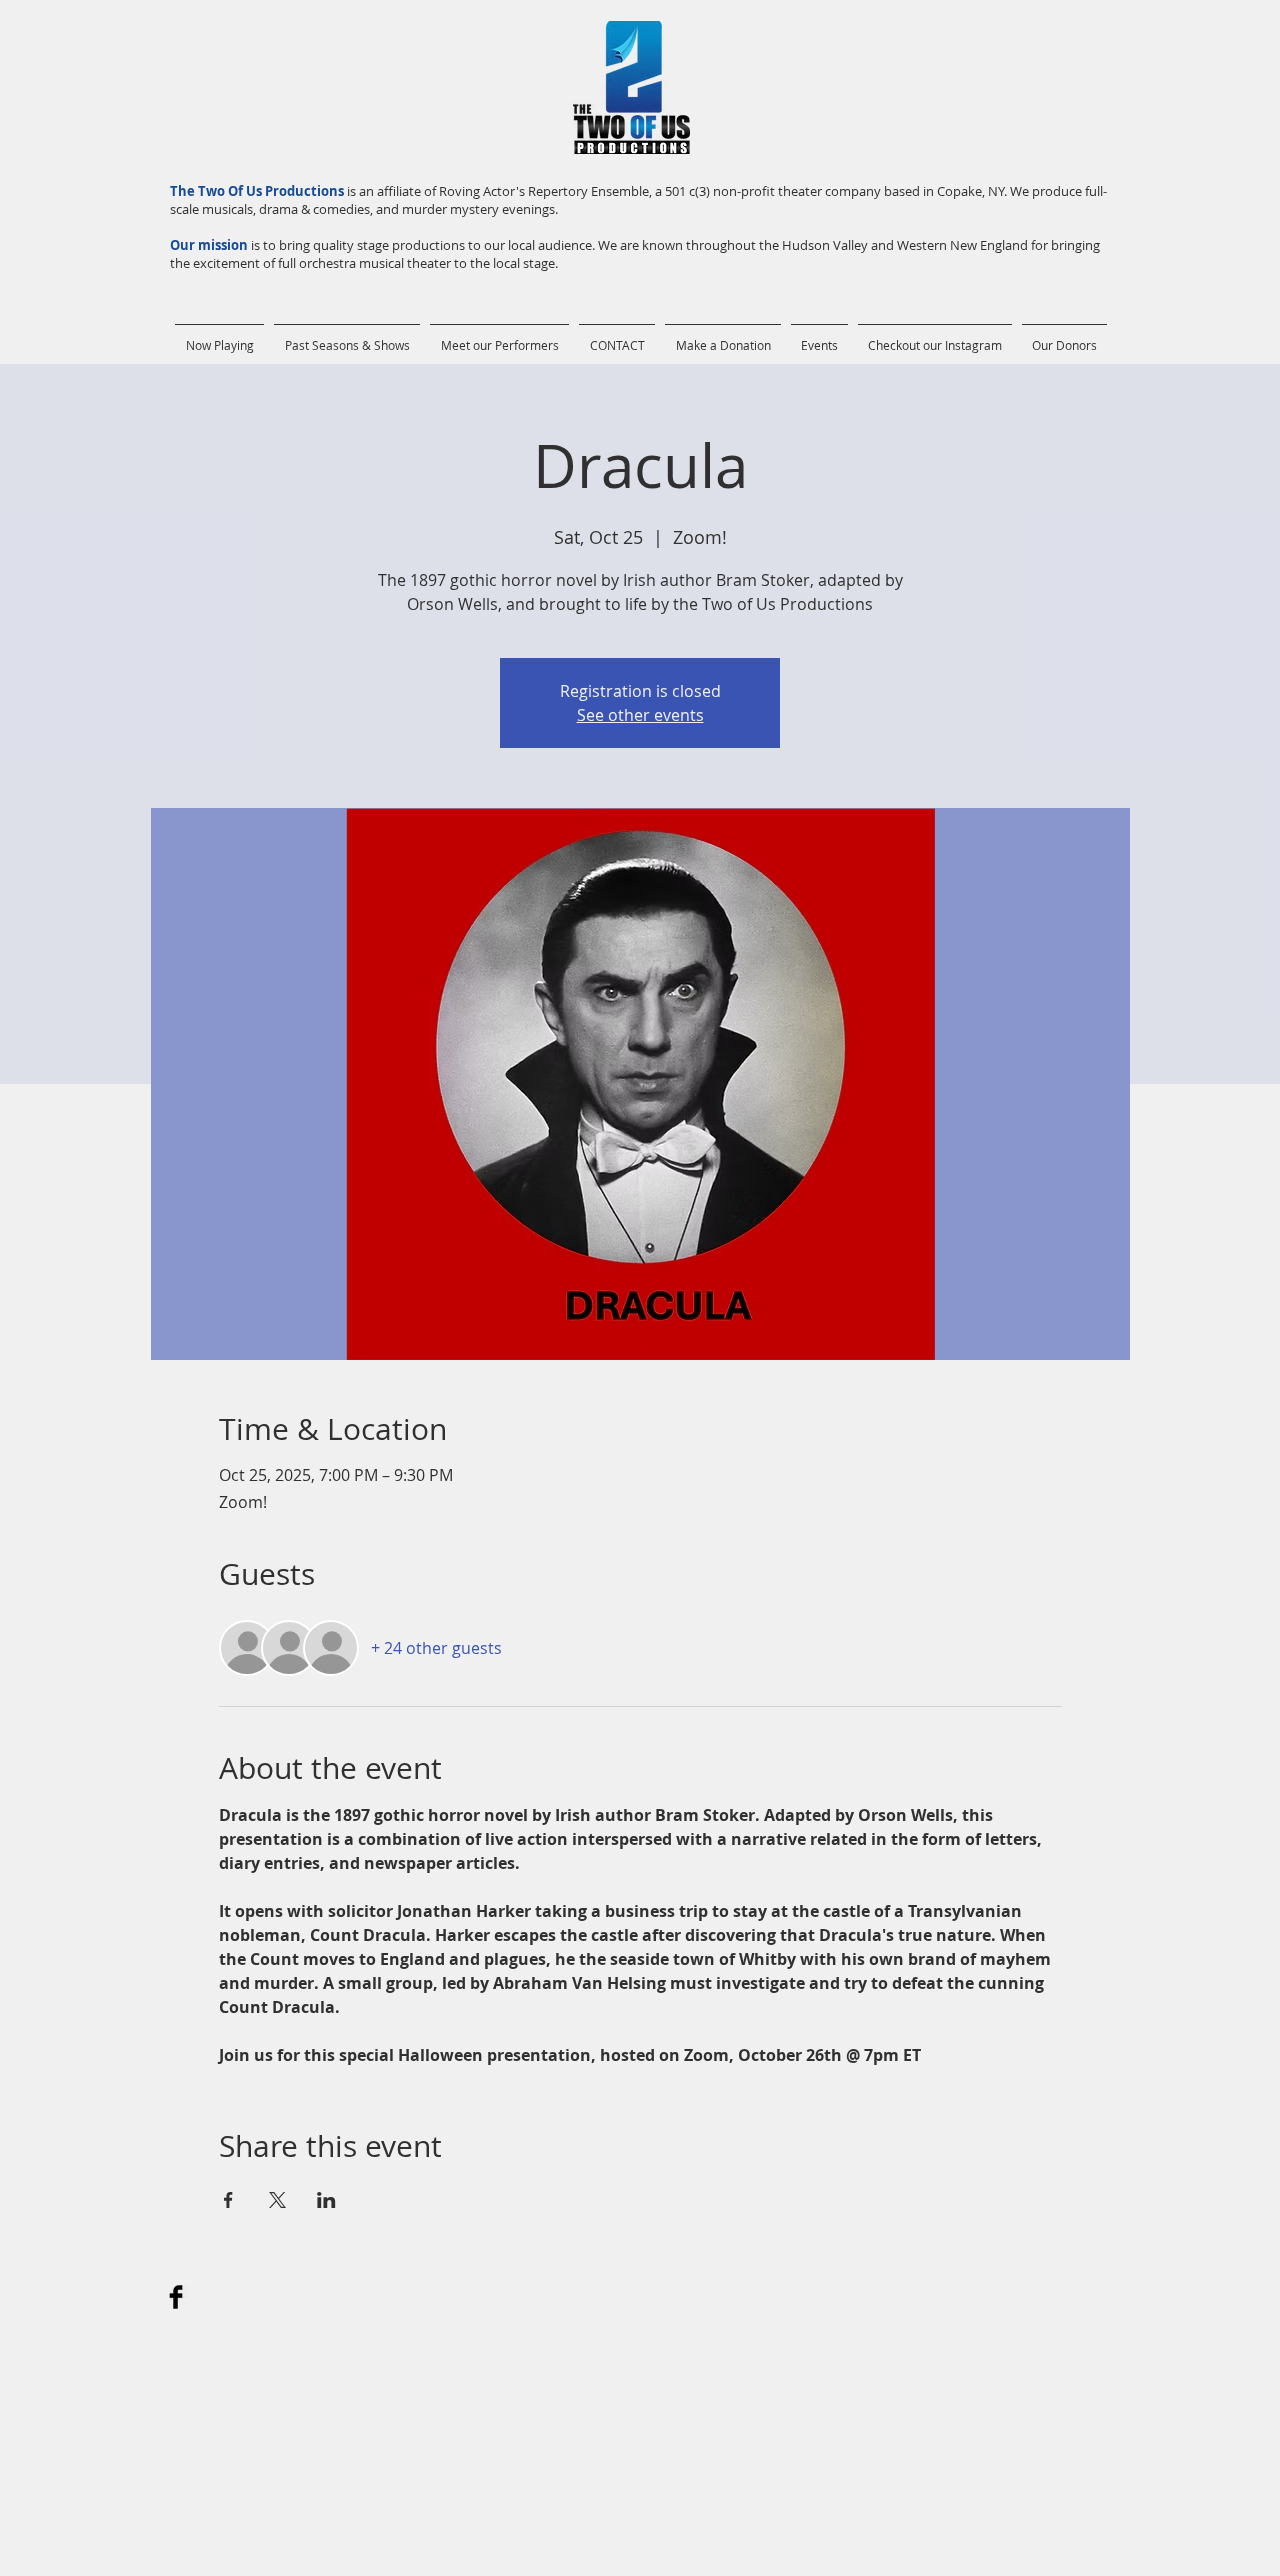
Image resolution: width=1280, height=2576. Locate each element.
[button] (347, 336)
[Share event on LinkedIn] (326, 2200)
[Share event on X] (277, 2200)
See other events (640, 715)
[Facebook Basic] (176, 2297)
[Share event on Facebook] (228, 2200)
